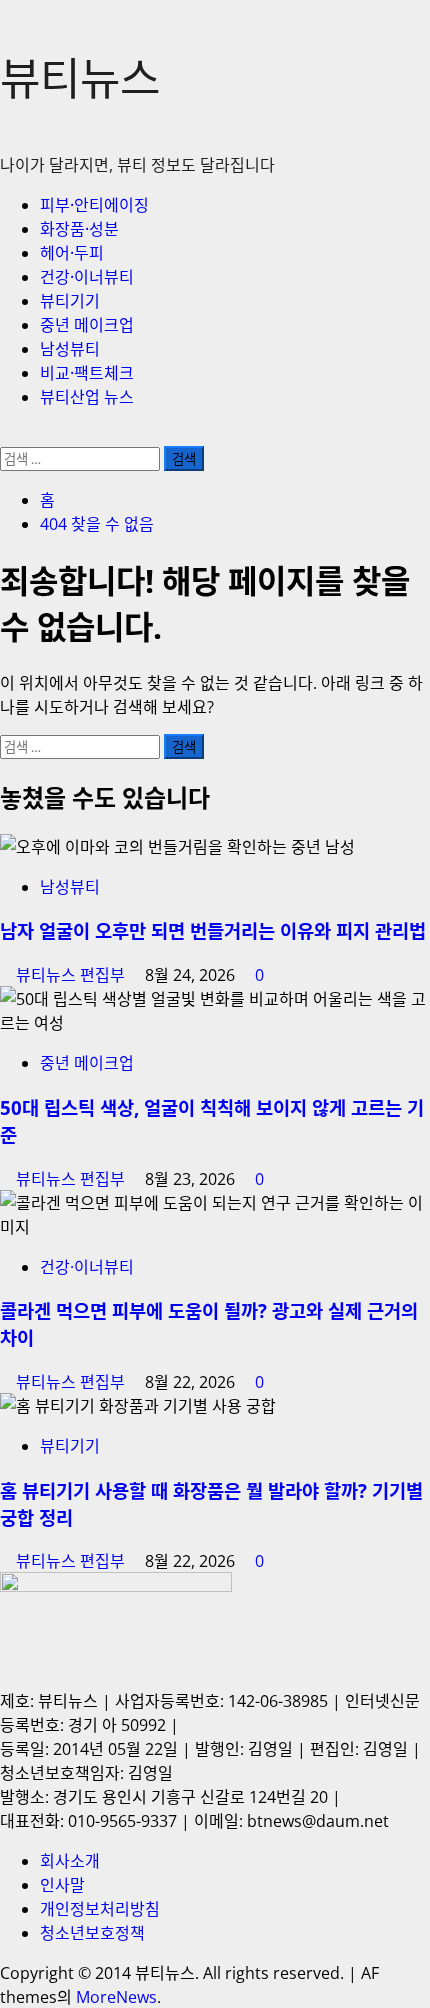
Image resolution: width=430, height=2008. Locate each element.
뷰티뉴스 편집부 (72, 975)
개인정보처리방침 (100, 1909)
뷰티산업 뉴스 (87, 397)
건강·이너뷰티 (87, 277)
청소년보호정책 (92, 1933)
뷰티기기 (70, 301)
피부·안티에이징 (94, 205)
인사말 (62, 1885)
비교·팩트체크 (87, 373)
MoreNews (116, 1997)
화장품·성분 (79, 229)
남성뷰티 (70, 349)
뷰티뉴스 (80, 78)
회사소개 (70, 1861)
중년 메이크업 (87, 325)
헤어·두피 (72, 253)
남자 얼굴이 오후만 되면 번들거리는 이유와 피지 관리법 (213, 930)
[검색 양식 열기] (6, 435)
